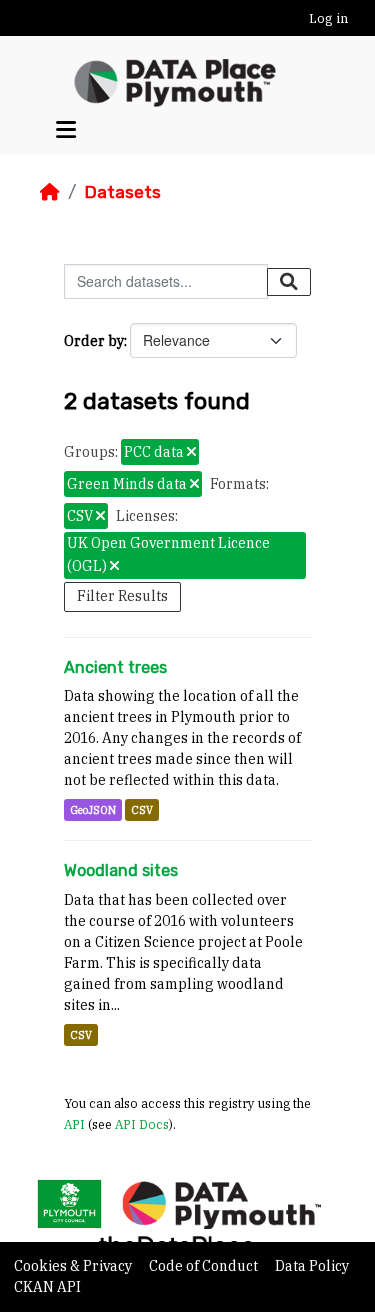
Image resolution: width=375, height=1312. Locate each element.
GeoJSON (93, 810)
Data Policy (312, 1266)
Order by (94, 341)
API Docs (142, 1124)
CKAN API (47, 1287)
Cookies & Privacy (74, 1266)
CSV (142, 810)
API (74, 1124)
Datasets (122, 192)
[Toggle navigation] (66, 129)
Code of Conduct (205, 1266)
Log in (328, 18)
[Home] (50, 192)
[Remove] (191, 453)
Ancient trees (115, 667)
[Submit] (289, 282)
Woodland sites (121, 870)
